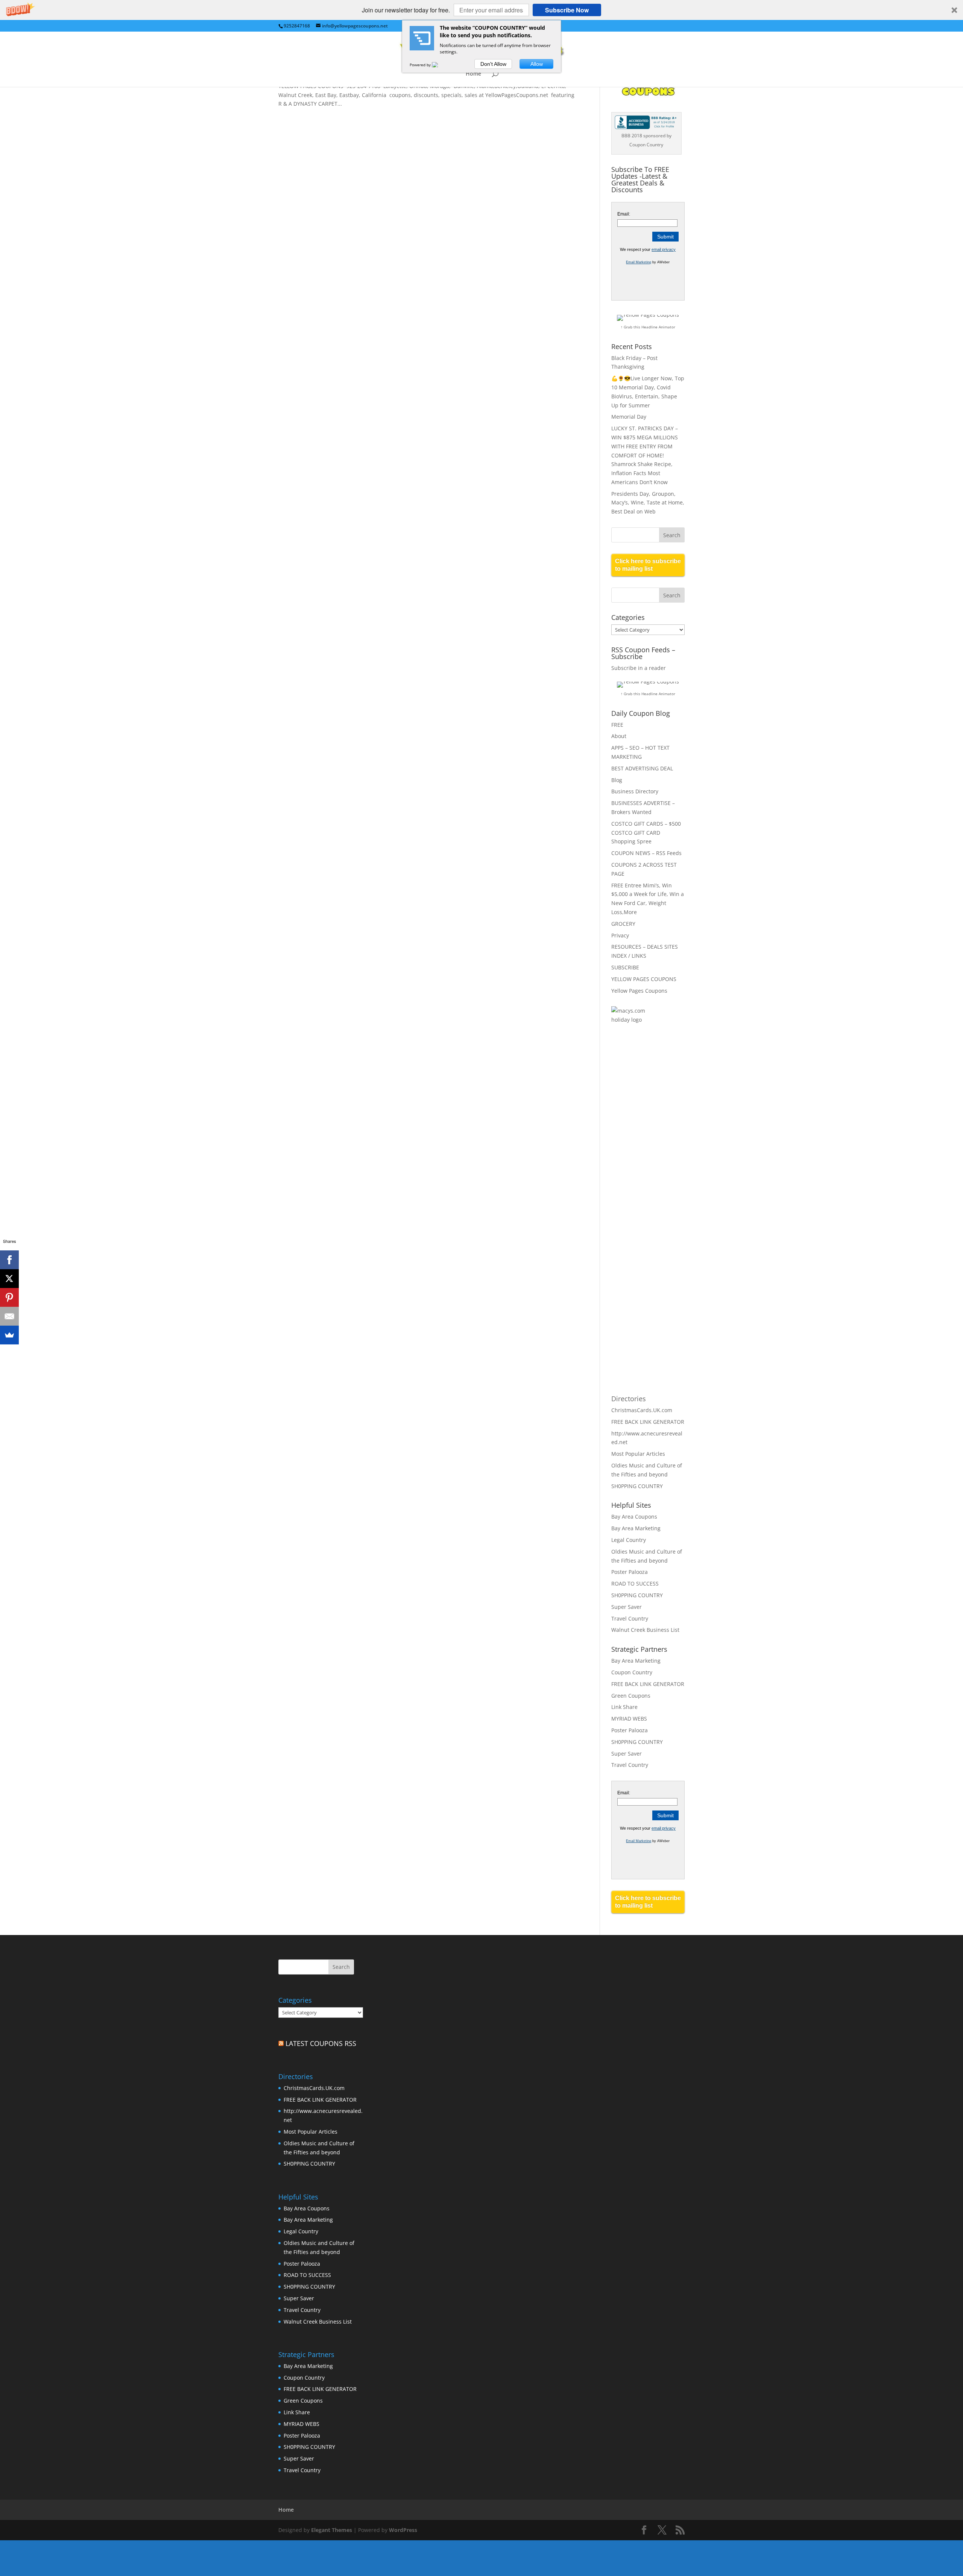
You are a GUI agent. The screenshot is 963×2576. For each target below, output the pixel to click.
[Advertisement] (641, 1153)
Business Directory (635, 791)
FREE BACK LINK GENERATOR (648, 1422)
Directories (629, 1399)
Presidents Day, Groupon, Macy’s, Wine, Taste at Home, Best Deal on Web (648, 503)
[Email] (9, 1316)
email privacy (664, 249)
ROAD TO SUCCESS (635, 1583)
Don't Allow (493, 64)
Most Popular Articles (638, 1454)
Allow (537, 64)
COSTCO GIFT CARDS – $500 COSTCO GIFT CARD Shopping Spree (646, 833)
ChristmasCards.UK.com (642, 1410)
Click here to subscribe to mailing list (648, 565)
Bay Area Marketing (636, 1528)
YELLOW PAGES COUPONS (644, 979)
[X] (9, 1279)
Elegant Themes (332, 2530)
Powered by (421, 65)
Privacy (620, 935)
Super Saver (627, 1607)
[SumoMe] (9, 1335)
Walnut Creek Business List (645, 1630)
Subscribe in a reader (639, 668)
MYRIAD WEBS (629, 1719)
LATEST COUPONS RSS (321, 2043)
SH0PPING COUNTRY (637, 1486)
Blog (617, 780)
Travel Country (630, 1618)
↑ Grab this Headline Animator (648, 327)
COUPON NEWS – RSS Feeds (646, 853)
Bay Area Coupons (634, 1517)
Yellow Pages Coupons (639, 991)
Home (473, 74)
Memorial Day (629, 417)
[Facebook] (9, 1260)
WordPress (403, 2530)
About (619, 736)
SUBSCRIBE (625, 967)
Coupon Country (632, 1672)
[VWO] (439, 65)
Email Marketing (639, 262)
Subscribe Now (567, 10)
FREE (617, 725)
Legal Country (629, 1540)
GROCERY (623, 924)
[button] (481, 10)
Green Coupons (631, 1696)
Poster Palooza (630, 1572)
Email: (624, 214)
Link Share (624, 1707)
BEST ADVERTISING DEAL (642, 768)
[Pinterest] (9, 1297)
